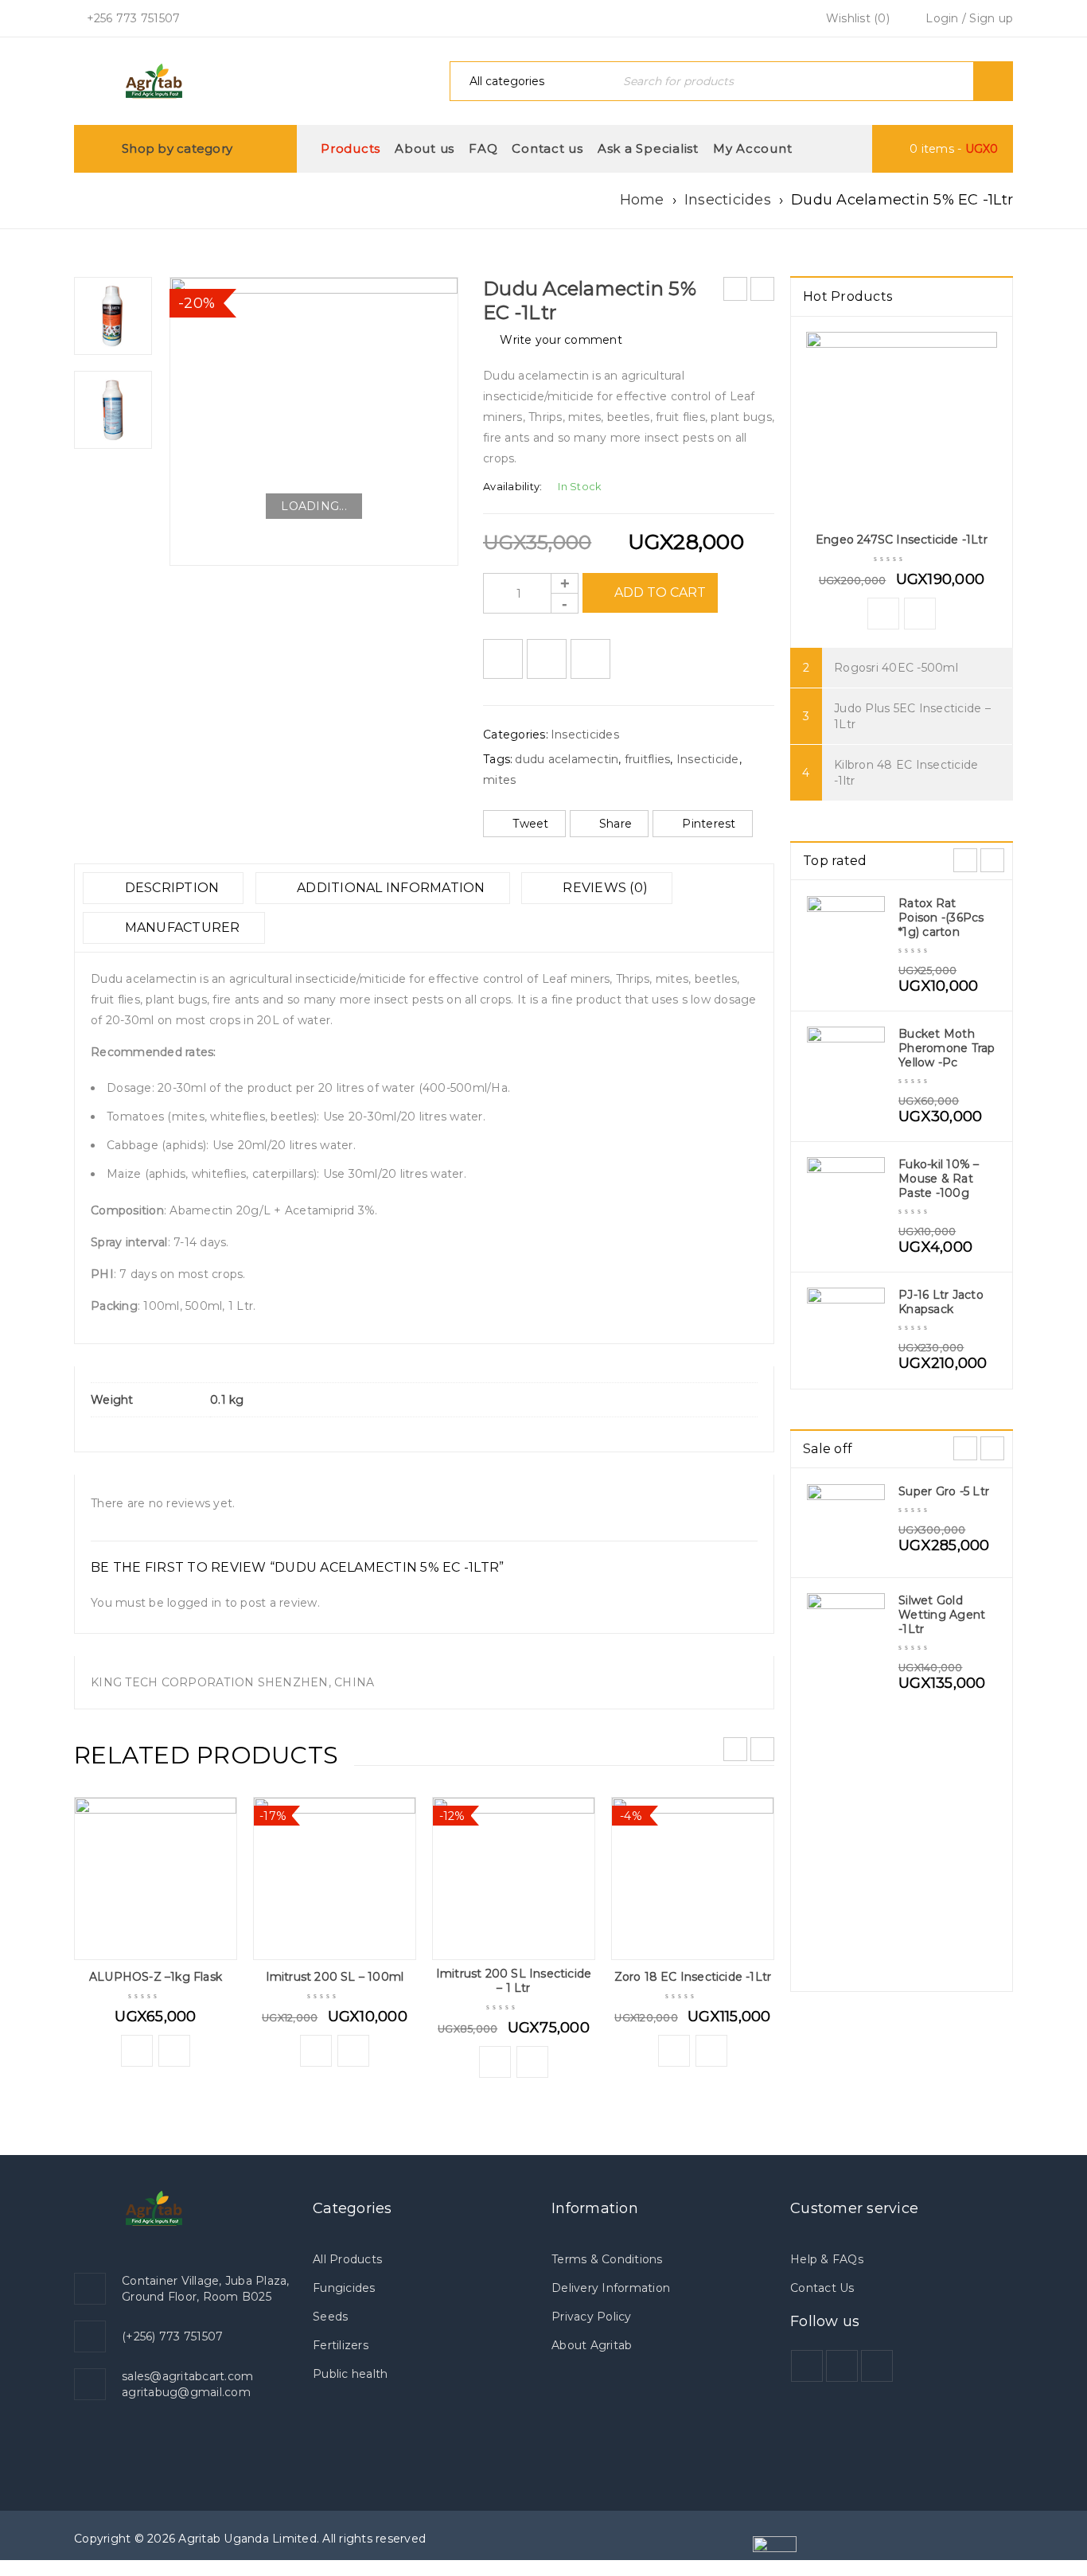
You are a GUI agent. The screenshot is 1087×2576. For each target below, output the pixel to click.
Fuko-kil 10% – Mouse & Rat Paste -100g (939, 1179)
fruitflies (648, 759)
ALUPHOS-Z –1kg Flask (156, 1977)
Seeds (330, 2317)
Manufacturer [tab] (180, 928)
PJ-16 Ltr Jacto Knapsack (941, 1302)
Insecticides (728, 200)
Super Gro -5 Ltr (944, 1491)
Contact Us (822, 2288)
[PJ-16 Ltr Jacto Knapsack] (846, 1327)
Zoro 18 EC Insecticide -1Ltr (693, 1977)
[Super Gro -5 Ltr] (846, 1523)
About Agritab (592, 2345)
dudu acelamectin (567, 759)
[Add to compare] (547, 659)
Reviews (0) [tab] (604, 888)
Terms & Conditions (607, 2259)
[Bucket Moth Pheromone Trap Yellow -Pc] (846, 1066)
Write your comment (561, 340)
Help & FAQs (827, 2259)
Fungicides (344, 2288)
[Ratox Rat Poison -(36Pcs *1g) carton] (846, 935)
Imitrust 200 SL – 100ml (335, 1977)
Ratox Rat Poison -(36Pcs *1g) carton (941, 918)
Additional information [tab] (390, 888)
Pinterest (709, 824)
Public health (350, 2374)
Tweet (530, 824)
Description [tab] (170, 888)
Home (642, 200)
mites (499, 780)
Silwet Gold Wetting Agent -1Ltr (942, 1615)
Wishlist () (856, 18)
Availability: (512, 487)
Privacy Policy (592, 2317)
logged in (194, 1603)
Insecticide (708, 759)
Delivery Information (611, 2288)
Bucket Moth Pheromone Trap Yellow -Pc (947, 1048)
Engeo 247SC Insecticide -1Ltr (902, 540)
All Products (347, 2259)
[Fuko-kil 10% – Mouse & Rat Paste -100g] (846, 1196)
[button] (137, 2051)
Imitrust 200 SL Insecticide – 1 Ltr (514, 1981)
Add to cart (660, 592)
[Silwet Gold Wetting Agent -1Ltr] (846, 1632)
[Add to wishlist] (503, 659)
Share (616, 824)
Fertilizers (341, 2345)
